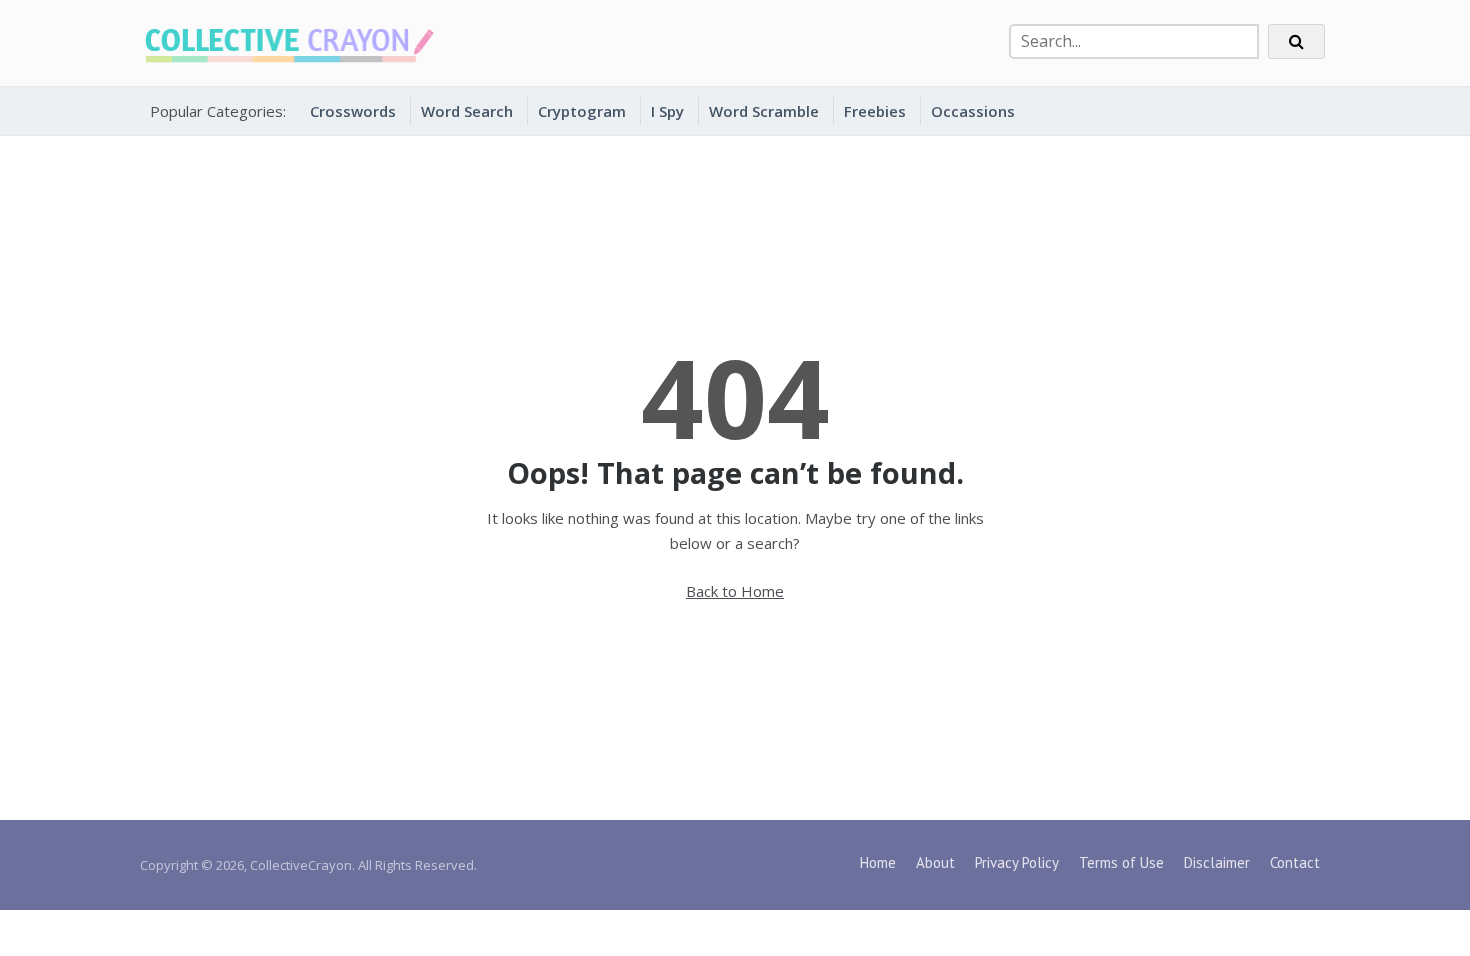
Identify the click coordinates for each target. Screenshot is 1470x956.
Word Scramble (764, 111)
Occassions (973, 111)
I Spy (667, 111)
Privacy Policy (1017, 862)
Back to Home (735, 591)
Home (878, 862)
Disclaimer (1217, 862)
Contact (1295, 862)
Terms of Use (1121, 862)
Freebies (875, 111)
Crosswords (353, 111)
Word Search (467, 111)
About (935, 862)
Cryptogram (582, 111)
